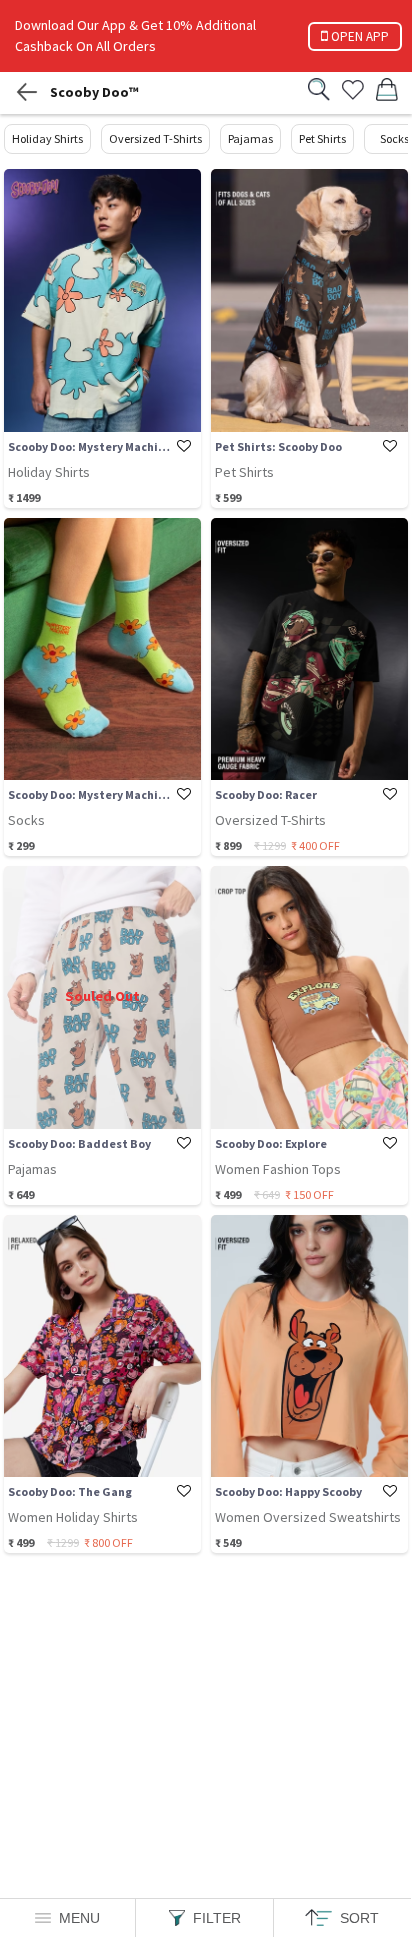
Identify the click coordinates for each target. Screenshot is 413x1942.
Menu (79, 1918)
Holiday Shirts (47, 138)
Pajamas (250, 138)
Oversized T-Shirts (155, 138)
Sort (359, 1918)
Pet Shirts (322, 138)
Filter (217, 1918)
